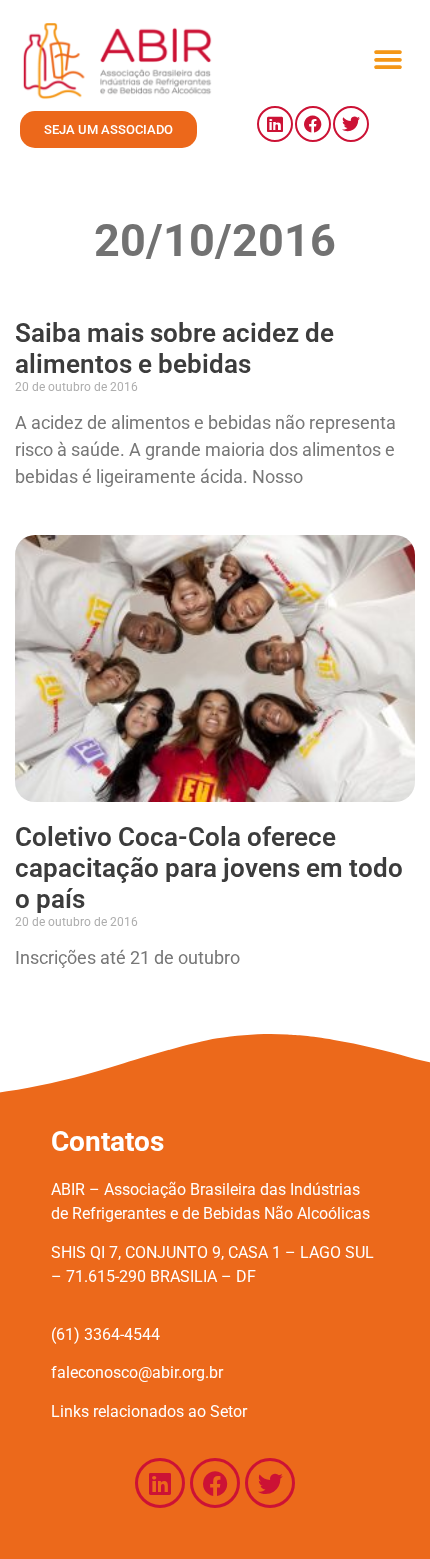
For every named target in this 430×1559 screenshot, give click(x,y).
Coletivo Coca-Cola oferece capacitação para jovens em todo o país (209, 868)
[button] (387, 60)
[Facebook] (313, 124)
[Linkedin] (275, 124)
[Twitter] (351, 124)
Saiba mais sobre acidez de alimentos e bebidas (174, 348)
